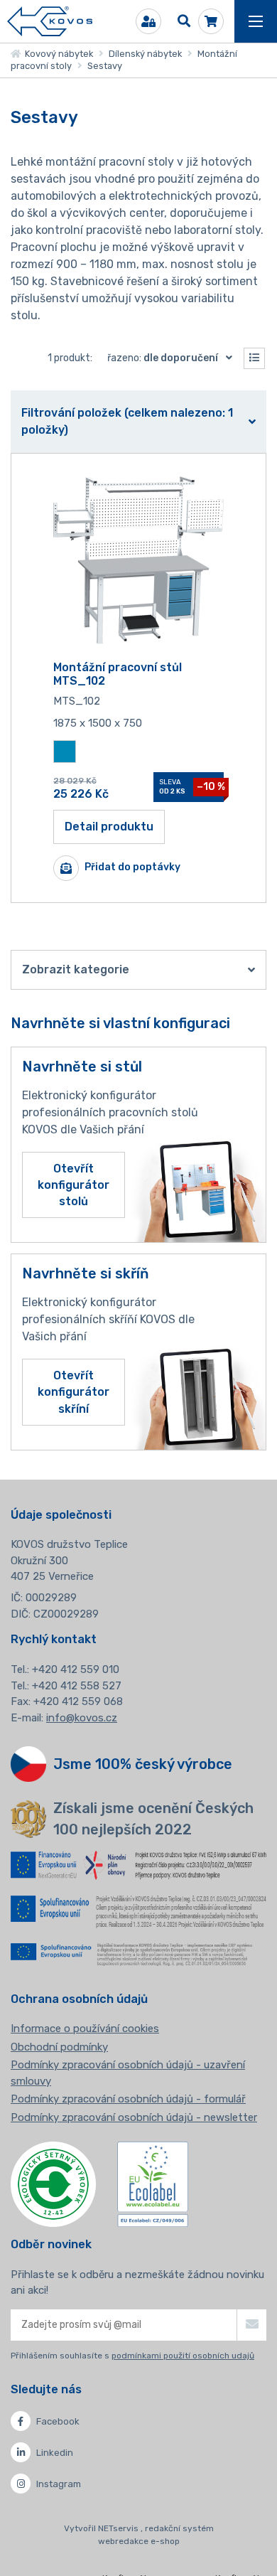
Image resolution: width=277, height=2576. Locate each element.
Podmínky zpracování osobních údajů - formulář (128, 2099)
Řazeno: (163, 358)
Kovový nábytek (57, 54)
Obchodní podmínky (59, 2047)
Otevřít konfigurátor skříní (74, 1392)
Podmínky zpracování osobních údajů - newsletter (134, 2117)
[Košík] (211, 21)
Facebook (58, 2421)
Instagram (59, 2484)
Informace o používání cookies (85, 2029)
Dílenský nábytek (145, 54)
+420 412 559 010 (76, 1669)
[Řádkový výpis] (254, 358)
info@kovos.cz (82, 1718)
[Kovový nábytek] (50, 22)
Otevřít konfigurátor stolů (74, 1185)
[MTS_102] (138, 560)
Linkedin (55, 2453)
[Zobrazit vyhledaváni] (184, 21)
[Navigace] (256, 21)
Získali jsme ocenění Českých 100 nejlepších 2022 (153, 1819)
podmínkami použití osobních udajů (183, 2356)
